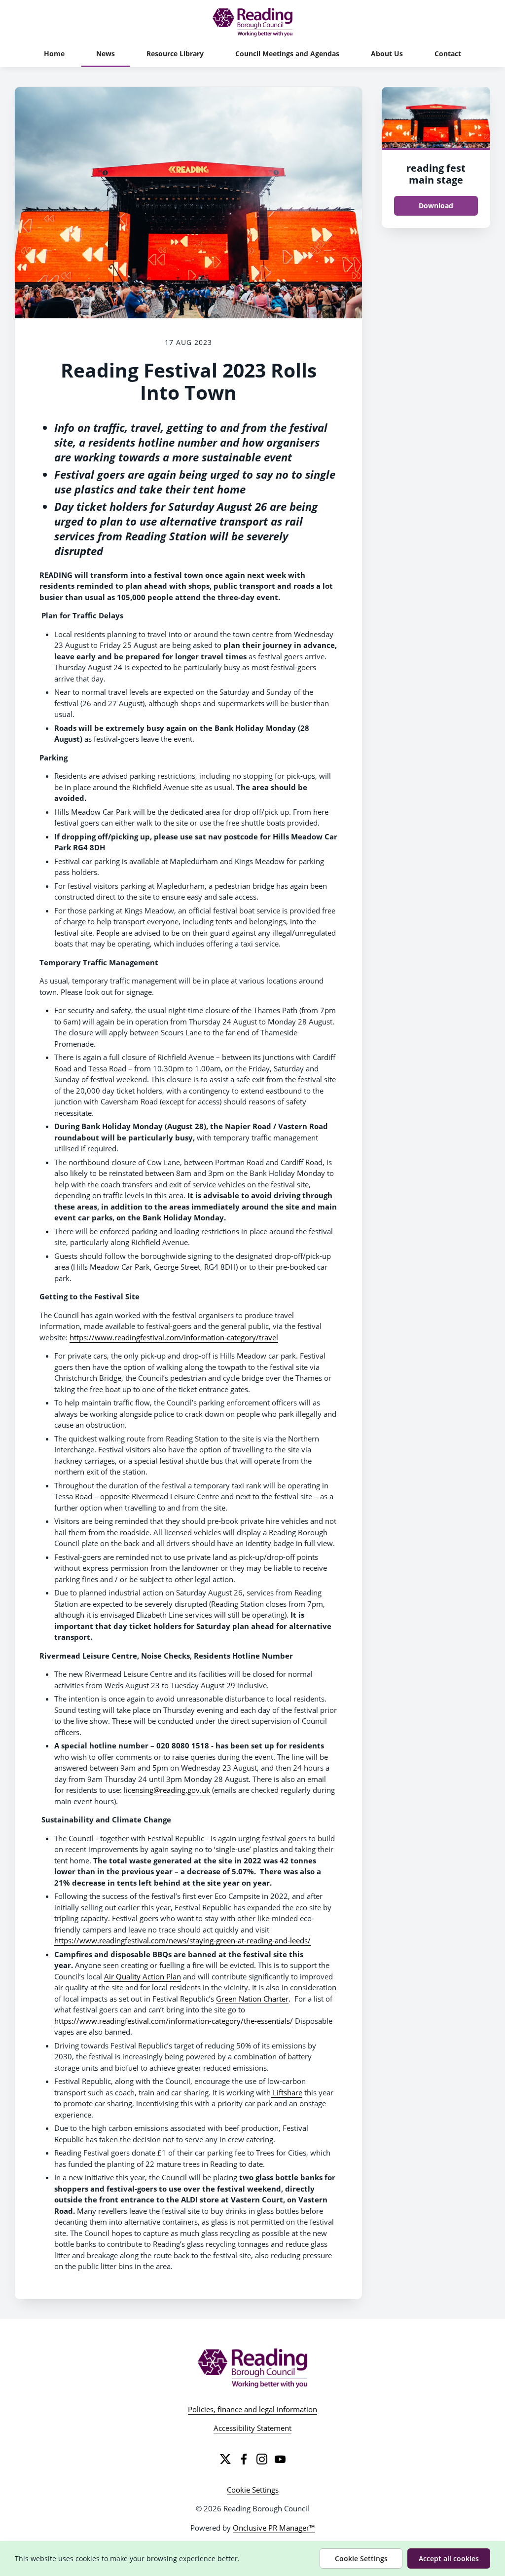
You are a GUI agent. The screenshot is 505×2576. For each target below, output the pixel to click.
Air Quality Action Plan (143, 1976)
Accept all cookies (449, 2558)
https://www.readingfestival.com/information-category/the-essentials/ (174, 2021)
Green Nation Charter (252, 1999)
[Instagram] (262, 2459)
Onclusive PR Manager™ (274, 2528)
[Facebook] (244, 2459)
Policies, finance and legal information (252, 2409)
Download (436, 206)
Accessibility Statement (252, 2428)
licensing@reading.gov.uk (168, 1790)
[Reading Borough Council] (253, 2368)
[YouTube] (280, 2459)
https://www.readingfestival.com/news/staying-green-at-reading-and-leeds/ (182, 1940)
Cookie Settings (253, 2490)
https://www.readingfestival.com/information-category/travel (174, 1337)
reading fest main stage (436, 174)
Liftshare (287, 2092)
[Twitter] (225, 2459)
